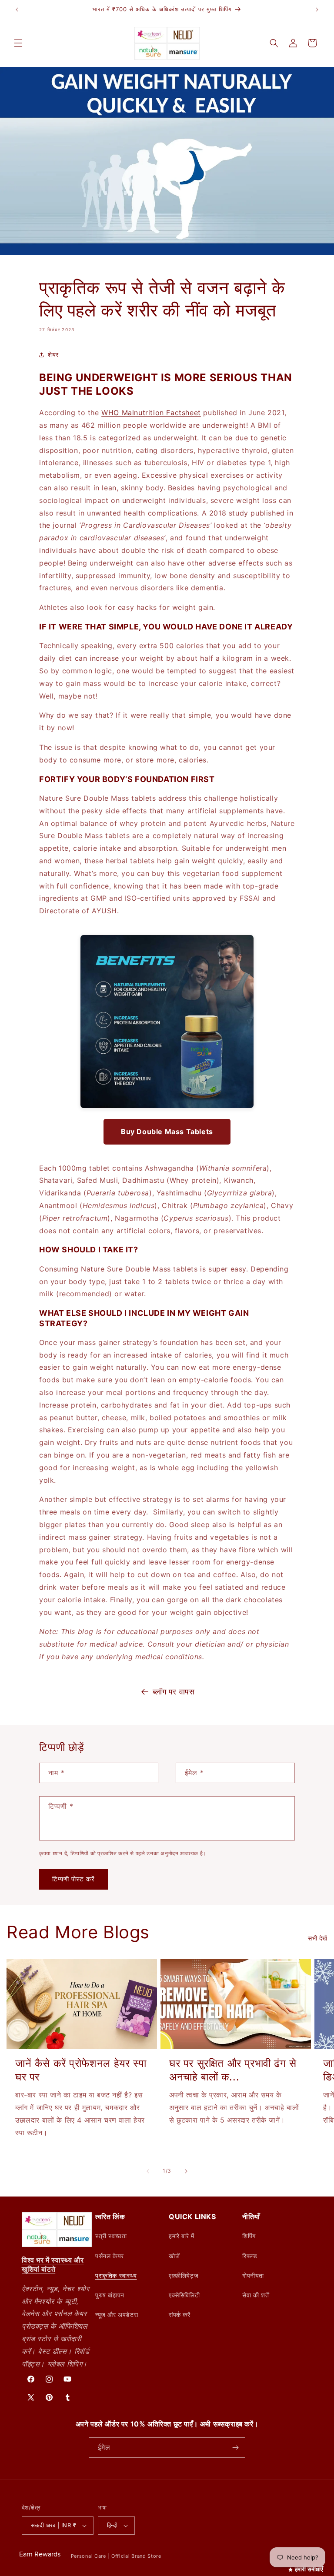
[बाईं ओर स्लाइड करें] (148, 2171)
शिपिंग (249, 2236)
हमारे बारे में (182, 2236)
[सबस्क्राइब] (235, 2448)
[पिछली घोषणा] (17, 10)
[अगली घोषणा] (317, 10)
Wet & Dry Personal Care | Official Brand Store (103, 2556)
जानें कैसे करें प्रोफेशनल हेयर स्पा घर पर (81, 2070)
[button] (18, 43)
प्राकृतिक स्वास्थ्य (116, 2275)
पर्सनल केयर (110, 2256)
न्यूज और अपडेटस (117, 2315)
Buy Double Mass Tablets (167, 1132)
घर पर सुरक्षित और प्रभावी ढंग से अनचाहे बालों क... (233, 2070)
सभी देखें (318, 1938)
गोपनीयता (253, 2275)
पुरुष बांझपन (110, 2295)
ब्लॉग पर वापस (174, 1692)
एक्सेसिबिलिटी (184, 2295)
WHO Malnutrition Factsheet (151, 413)
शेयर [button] (53, 354)
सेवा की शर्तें (256, 2295)
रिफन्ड (250, 2256)
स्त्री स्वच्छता (111, 2236)
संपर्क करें (180, 2315)
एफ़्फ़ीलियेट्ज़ (184, 2275)
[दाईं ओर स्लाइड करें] (186, 2171)
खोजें (174, 2256)
